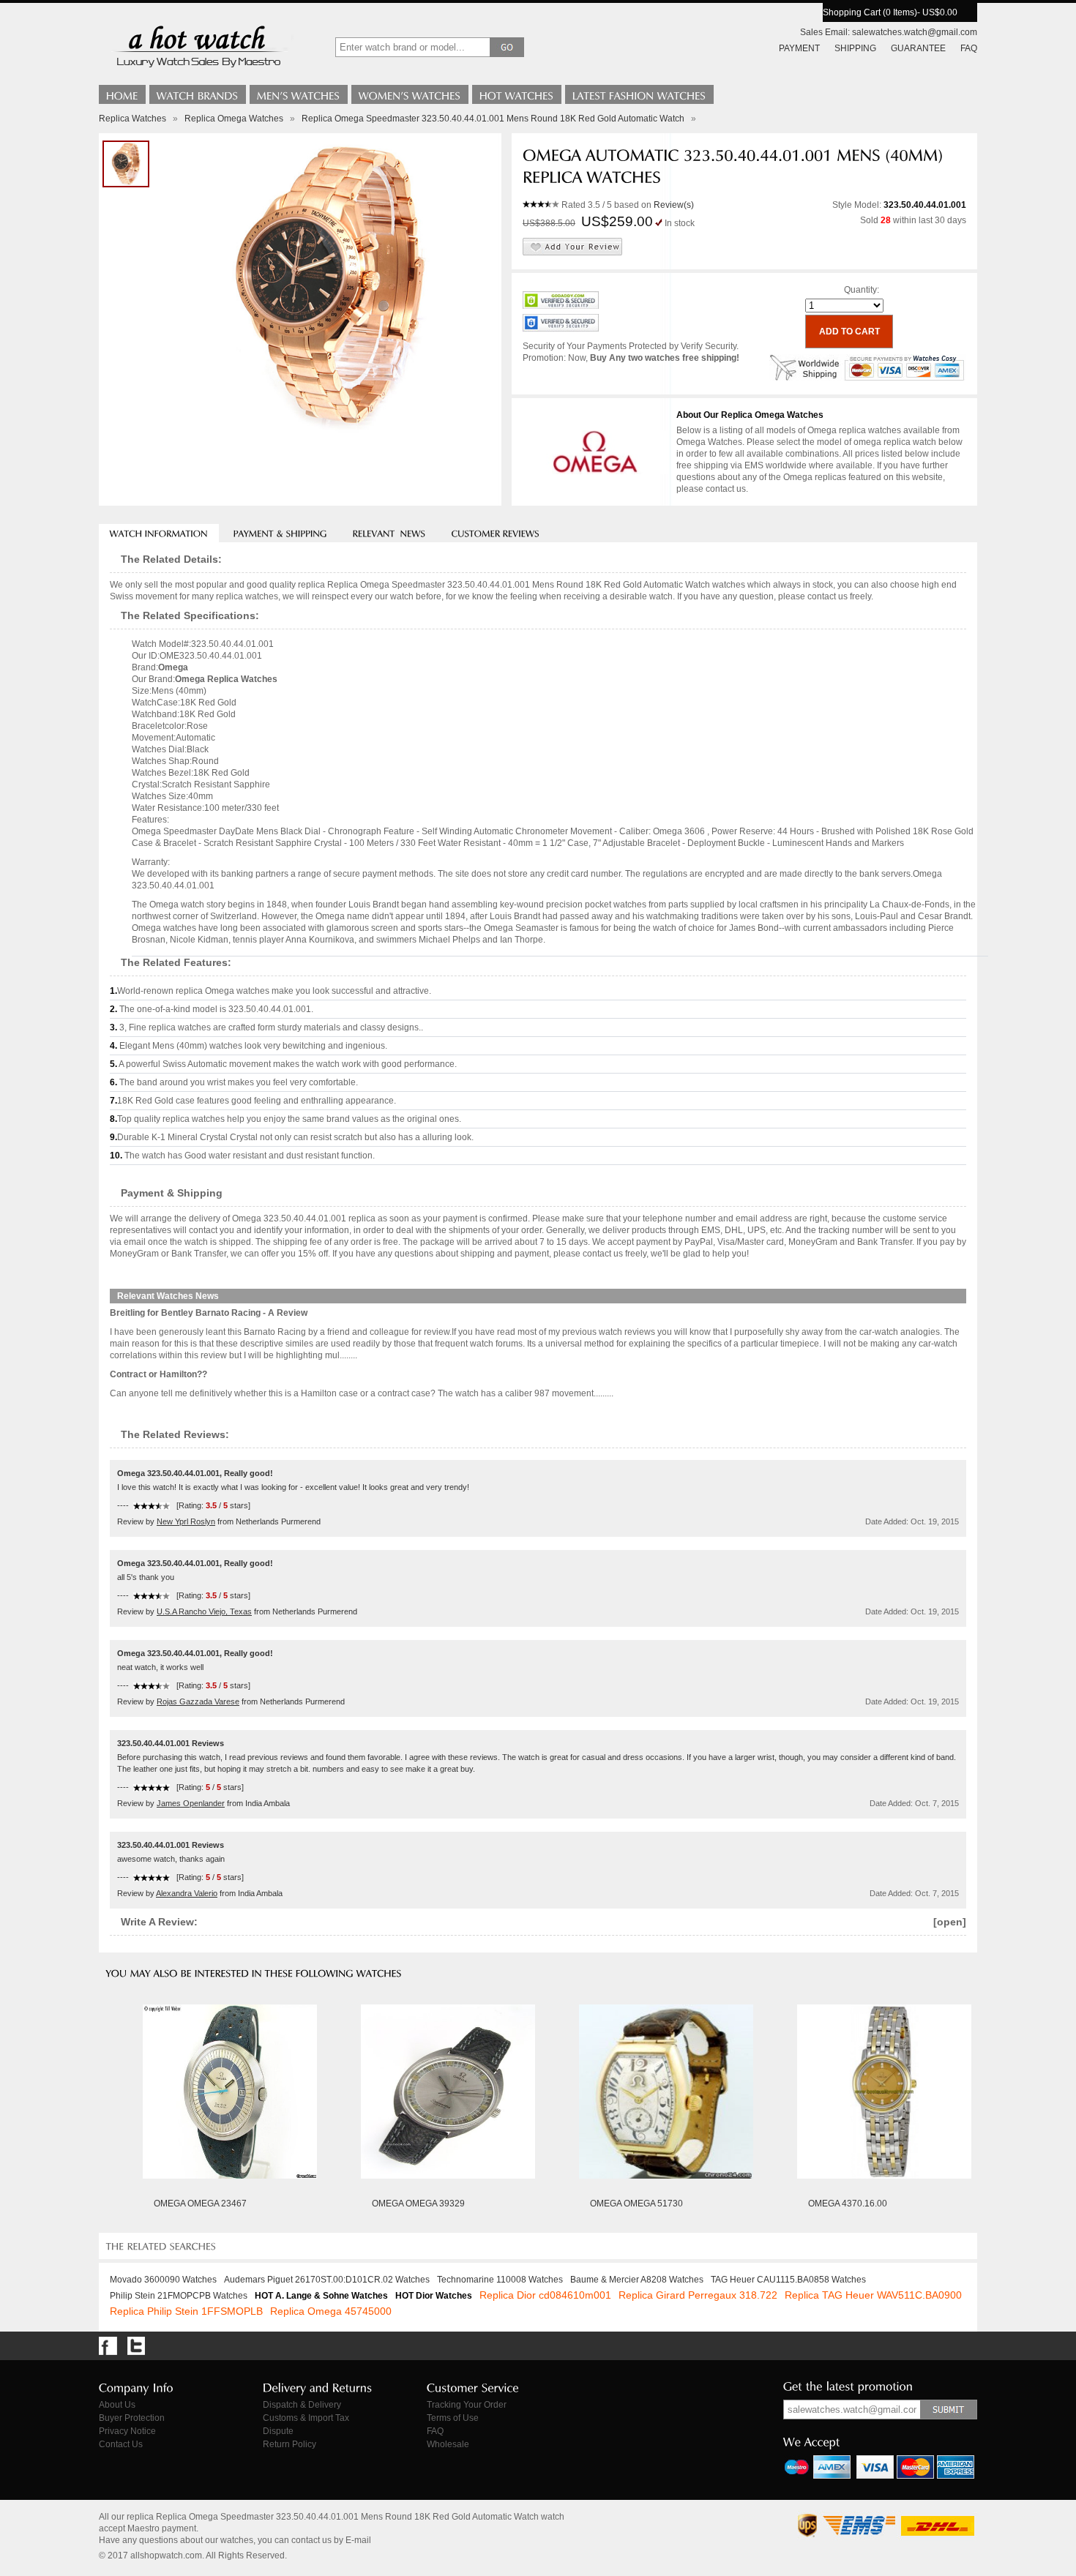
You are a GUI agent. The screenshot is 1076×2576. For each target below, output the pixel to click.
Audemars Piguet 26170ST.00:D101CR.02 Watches (327, 2280)
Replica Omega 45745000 (331, 2311)
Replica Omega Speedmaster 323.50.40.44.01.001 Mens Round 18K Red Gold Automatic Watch (493, 119)
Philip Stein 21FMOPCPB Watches (179, 2296)
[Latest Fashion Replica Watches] (639, 94)
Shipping (855, 48)
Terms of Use (453, 2418)
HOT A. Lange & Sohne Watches (321, 2296)
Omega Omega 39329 (418, 2204)
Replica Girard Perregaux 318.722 (698, 2295)
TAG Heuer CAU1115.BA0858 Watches (788, 2280)
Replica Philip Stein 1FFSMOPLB (186, 2311)
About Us (117, 2405)
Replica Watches (132, 119)
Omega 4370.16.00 (848, 2204)
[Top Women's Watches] (410, 94)
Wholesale (448, 2444)
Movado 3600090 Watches (163, 2280)
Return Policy (289, 2444)
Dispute (278, 2431)
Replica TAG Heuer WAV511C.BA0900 (873, 2295)
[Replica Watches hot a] (197, 70)
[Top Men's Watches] (299, 94)
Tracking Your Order (467, 2405)
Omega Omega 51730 (636, 2204)
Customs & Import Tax (306, 2418)
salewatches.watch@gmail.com (915, 32)
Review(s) (674, 205)
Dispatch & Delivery (302, 2405)
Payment (799, 48)
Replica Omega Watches (234, 119)
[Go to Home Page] (122, 94)
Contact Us (121, 2444)
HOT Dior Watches (434, 2296)
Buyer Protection (132, 2418)
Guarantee (918, 48)
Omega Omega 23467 (200, 2204)
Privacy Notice (127, 2431)
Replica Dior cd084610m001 (545, 2295)
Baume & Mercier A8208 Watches (637, 2280)
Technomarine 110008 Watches (500, 2280)
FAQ (969, 48)
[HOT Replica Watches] (517, 94)
